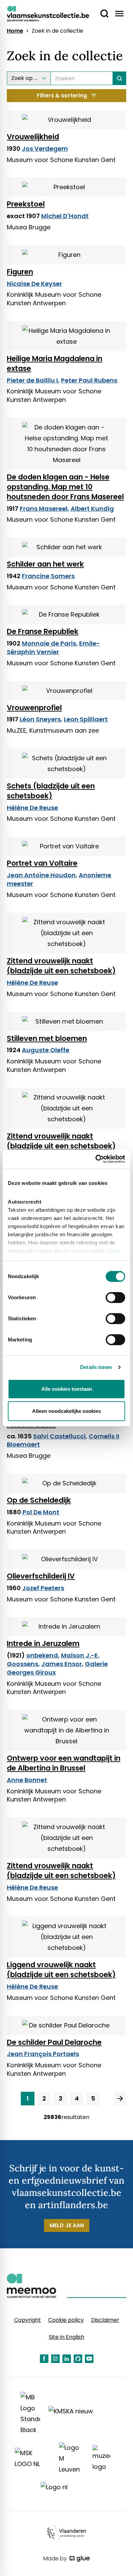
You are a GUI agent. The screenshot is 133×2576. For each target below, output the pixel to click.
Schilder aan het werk (45, 564)
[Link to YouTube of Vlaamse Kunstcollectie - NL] (89, 2359)
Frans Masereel (44, 509)
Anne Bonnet (27, 1780)
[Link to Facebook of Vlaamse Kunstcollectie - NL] (44, 2359)
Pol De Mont (41, 1512)
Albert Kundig (92, 509)
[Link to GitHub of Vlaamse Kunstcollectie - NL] (78, 2359)
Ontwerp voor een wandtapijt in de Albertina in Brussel (64, 1763)
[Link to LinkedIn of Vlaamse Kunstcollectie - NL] (67, 2359)
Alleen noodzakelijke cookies (66, 1411)
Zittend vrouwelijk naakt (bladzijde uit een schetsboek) (61, 966)
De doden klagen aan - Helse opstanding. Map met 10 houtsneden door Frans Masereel (65, 487)
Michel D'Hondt (65, 216)
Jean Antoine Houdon (41, 875)
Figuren (20, 272)
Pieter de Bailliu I (32, 380)
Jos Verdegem (45, 149)
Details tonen (96, 1367)
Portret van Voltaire (42, 863)
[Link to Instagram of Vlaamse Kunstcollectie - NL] (55, 2359)
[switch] (115, 1298)
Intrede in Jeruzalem (43, 1643)
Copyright (27, 2320)
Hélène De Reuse (32, 808)
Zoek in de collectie (57, 31)
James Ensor (62, 1664)
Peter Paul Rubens (89, 380)
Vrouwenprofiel (34, 708)
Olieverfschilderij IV (41, 1576)
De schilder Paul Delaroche (54, 2042)
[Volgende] (120, 2099)
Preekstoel (26, 204)
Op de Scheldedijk (39, 1500)
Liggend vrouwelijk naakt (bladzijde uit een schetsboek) (61, 1970)
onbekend (42, 1655)
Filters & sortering (62, 95)
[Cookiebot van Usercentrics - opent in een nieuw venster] (96, 1159)
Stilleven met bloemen (47, 1038)
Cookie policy (66, 2320)
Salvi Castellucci (59, 1436)
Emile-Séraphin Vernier (53, 648)
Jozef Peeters (43, 1588)
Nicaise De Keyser (34, 284)
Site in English (66, 2337)
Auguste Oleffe (46, 1050)
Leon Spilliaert (86, 719)
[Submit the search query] (120, 78)
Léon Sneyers (40, 719)
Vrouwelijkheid (33, 137)
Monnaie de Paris (49, 643)
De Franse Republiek (43, 631)
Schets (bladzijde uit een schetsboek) (51, 791)
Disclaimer (105, 2320)
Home (15, 31)
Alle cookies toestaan (67, 1389)
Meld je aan (67, 2225)
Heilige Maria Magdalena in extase (55, 363)
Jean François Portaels (43, 2054)
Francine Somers (48, 576)
